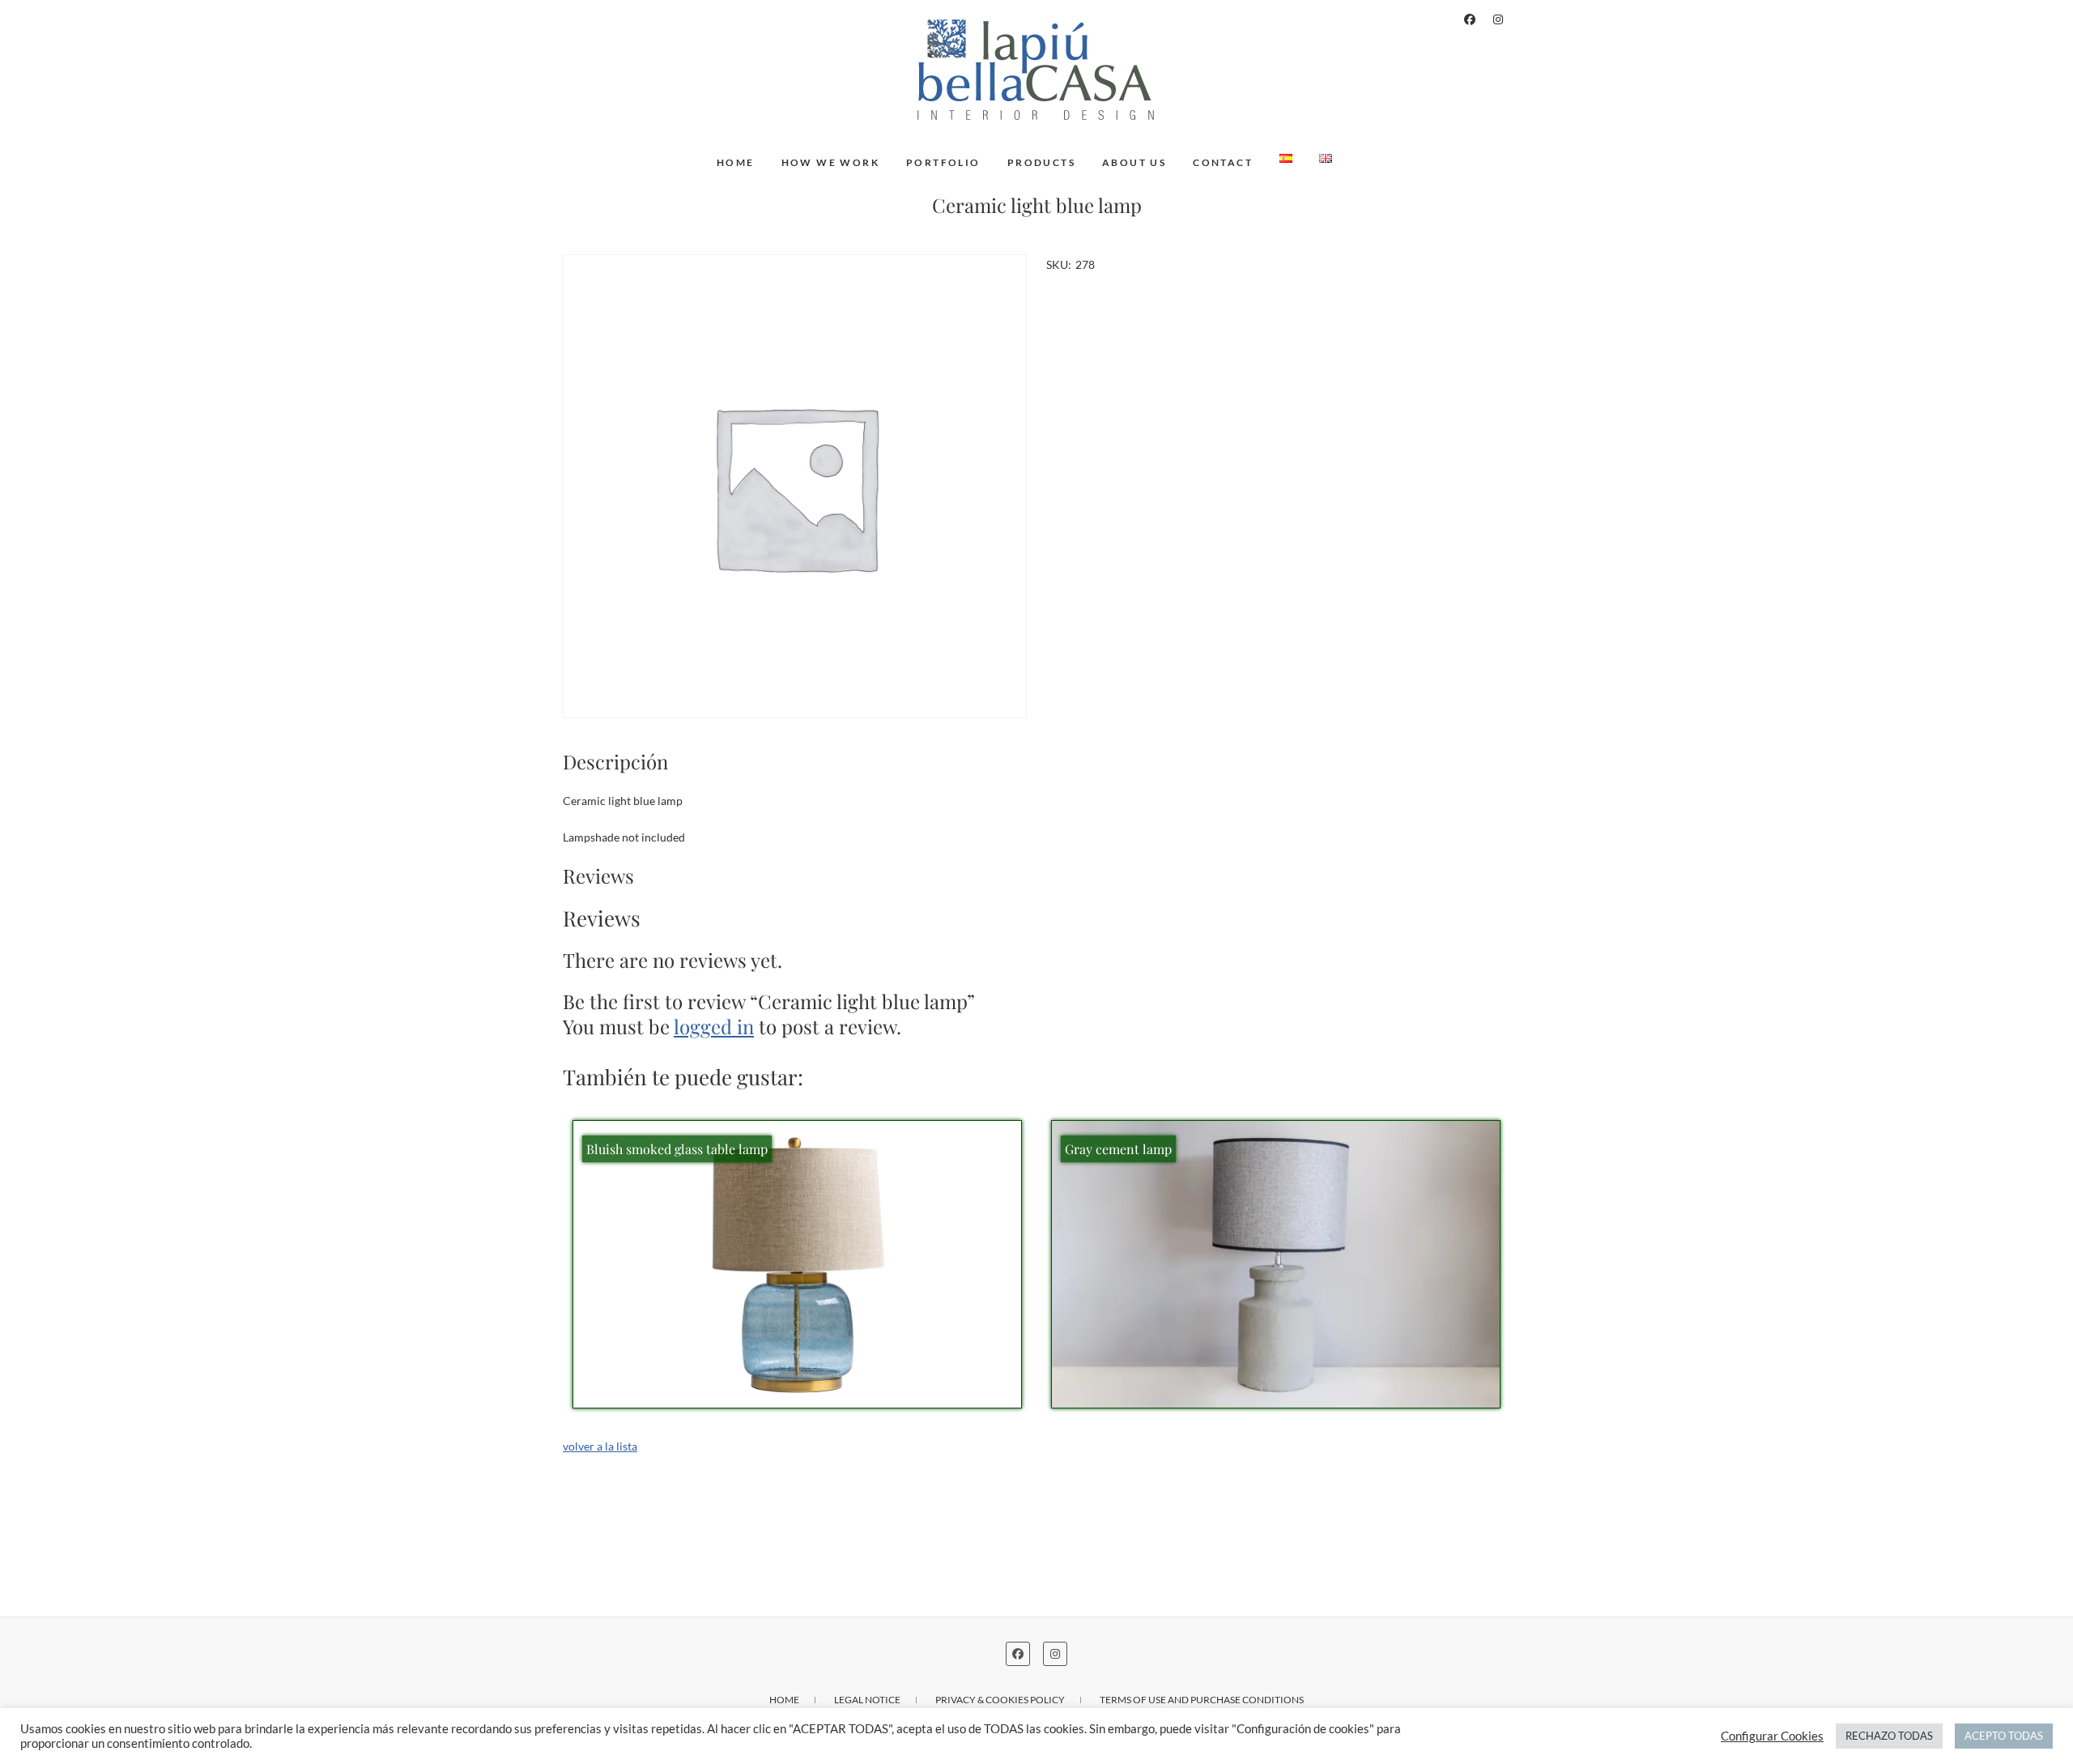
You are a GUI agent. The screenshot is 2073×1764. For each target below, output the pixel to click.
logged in (714, 1026)
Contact (1223, 162)
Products (1041, 162)
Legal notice (867, 1700)
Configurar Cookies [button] (1772, 1736)
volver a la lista (600, 1446)
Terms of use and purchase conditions (1202, 1700)
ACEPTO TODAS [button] (2004, 1736)
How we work (830, 162)
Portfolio (943, 162)
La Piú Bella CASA (641, 154)
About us (1134, 162)
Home (736, 162)
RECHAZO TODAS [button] (1889, 1736)
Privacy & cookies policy (1000, 1700)
